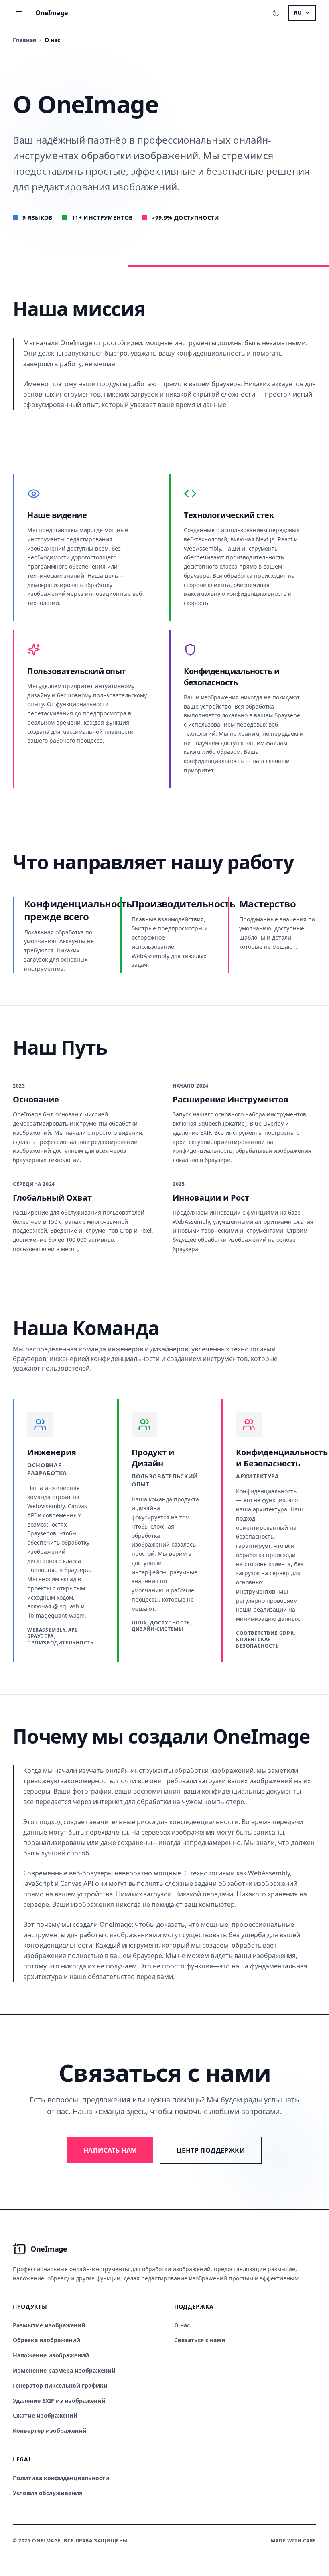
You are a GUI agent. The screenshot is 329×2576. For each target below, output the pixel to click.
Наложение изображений (51, 2355)
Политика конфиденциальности (61, 2478)
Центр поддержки (211, 2150)
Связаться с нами (200, 2340)
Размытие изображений (49, 2325)
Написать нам (110, 2150)
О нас (182, 2325)
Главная (24, 40)
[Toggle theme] (276, 13)
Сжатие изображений (45, 2415)
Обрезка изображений (47, 2340)
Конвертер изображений (50, 2431)
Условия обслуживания (48, 2493)
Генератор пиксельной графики (60, 2385)
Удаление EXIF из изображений (59, 2401)
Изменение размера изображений (64, 2370)
